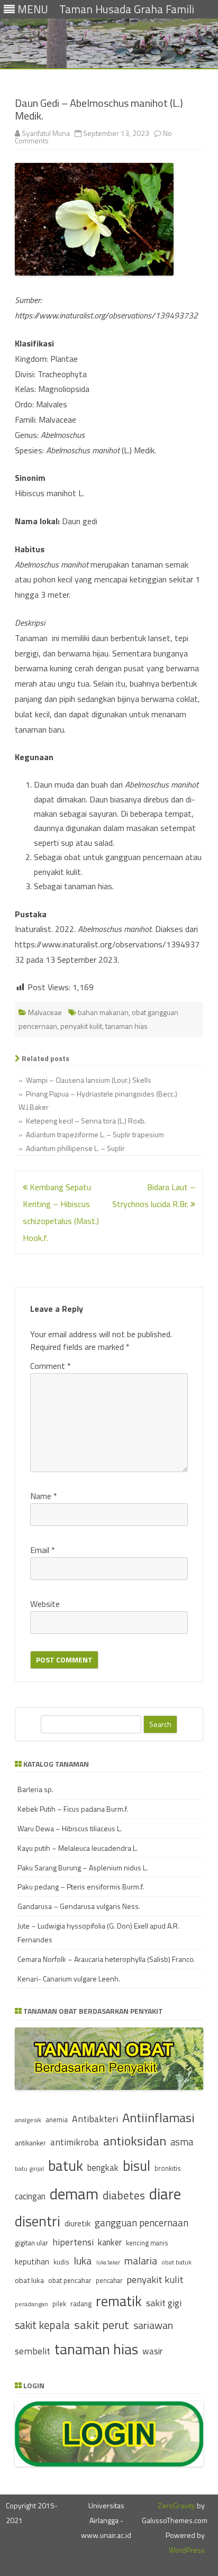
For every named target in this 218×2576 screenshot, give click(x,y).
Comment (51, 1366)
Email (43, 1550)
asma (182, 2142)
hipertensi (73, 2242)
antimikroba (75, 2142)
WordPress (187, 2550)
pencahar (109, 2281)
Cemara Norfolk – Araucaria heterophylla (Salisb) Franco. (106, 1959)
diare (165, 2194)
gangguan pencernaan (142, 2223)
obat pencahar (70, 2280)
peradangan (31, 2304)
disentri (38, 2221)
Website (45, 1604)
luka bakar (108, 2262)
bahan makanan (103, 1012)
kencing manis (147, 2243)
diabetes (124, 2195)
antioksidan (135, 2141)
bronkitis (168, 2168)
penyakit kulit (81, 1026)
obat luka (29, 2280)
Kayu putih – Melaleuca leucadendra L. (78, 1848)
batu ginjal (29, 2169)
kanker (110, 2242)
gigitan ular (31, 2242)
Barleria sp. (35, 1789)
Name (44, 1496)
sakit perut (102, 2325)
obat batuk (176, 2262)
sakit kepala (42, 2325)
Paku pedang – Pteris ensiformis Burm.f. (81, 1887)
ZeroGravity (176, 2505)
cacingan (30, 2196)
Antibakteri (95, 2119)
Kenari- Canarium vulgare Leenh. (69, 1979)
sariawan (153, 2325)
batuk (66, 2166)
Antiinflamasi (158, 2117)
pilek (59, 2304)
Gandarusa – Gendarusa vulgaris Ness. (79, 1906)
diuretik (78, 2223)
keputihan (32, 2262)
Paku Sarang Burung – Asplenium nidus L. (83, 1867)
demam (74, 2194)
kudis (61, 2262)
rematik (119, 2301)
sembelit (33, 2351)
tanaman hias (126, 1026)
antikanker (30, 2143)
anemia (57, 2120)
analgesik (28, 2120)
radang (81, 2304)
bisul (137, 2166)
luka (83, 2260)
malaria (141, 2261)
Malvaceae (45, 1012)
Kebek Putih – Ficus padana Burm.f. (73, 1809)
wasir (152, 2351)
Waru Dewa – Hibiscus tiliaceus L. (70, 1828)
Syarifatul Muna (46, 133)
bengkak (103, 2167)
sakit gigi (164, 2303)
